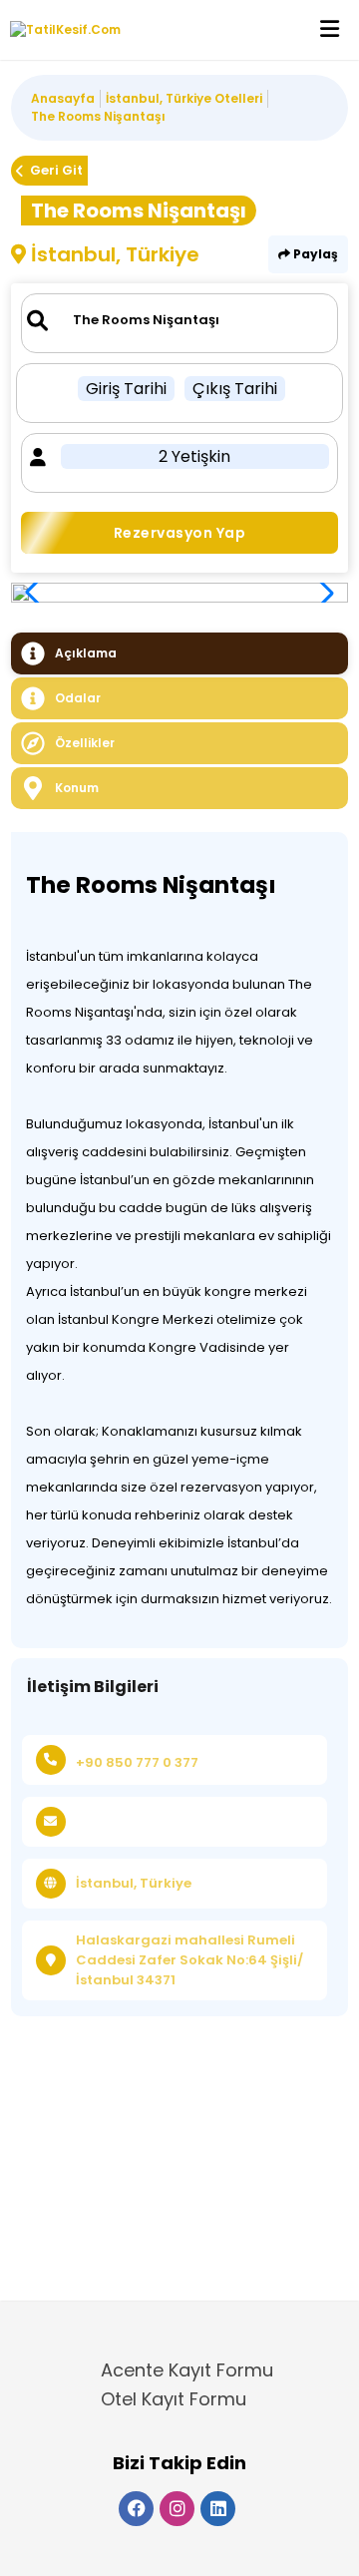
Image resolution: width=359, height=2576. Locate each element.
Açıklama (86, 653)
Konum (77, 788)
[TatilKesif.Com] (60, 30)
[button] (322, 593)
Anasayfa (63, 98)
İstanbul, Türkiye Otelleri (184, 98)
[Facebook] (136, 2509)
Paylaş (314, 254)
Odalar (78, 698)
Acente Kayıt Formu (187, 2370)
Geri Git (56, 170)
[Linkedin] (218, 2509)
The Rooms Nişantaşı (98, 116)
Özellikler (85, 743)
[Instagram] (177, 2509)
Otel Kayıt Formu (174, 2399)
